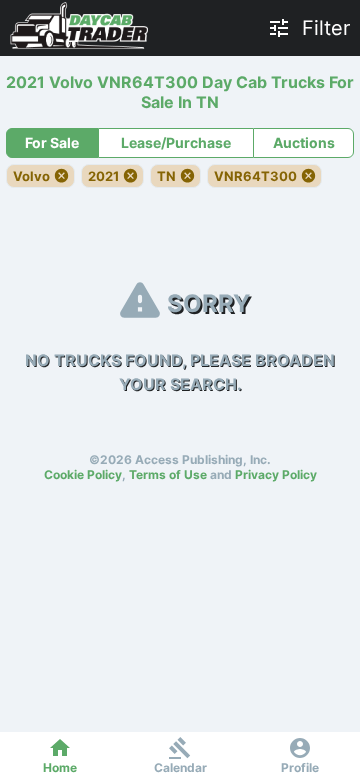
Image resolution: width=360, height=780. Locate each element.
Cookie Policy (83, 474)
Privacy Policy (276, 474)
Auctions (304, 142)
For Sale (52, 142)
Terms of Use (168, 474)
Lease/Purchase (176, 142)
